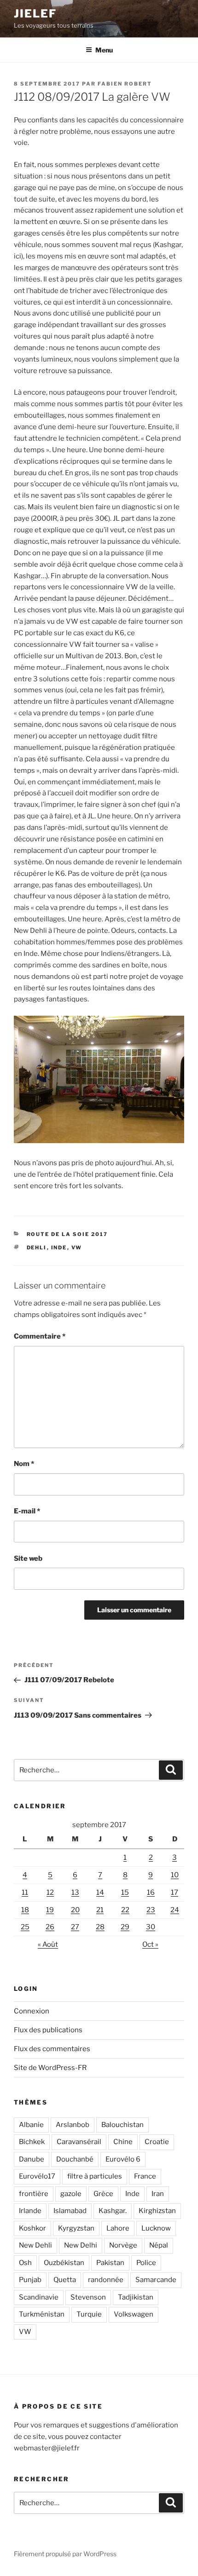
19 (50, 1910)
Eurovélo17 (37, 2176)
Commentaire (40, 1336)
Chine (123, 2142)
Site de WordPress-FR (50, 2068)
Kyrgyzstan (76, 2228)
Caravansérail (79, 2142)
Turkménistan (42, 2314)
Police (146, 2263)
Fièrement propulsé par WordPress (65, 2554)
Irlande (30, 2211)
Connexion (32, 2011)
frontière (34, 2194)
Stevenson (88, 2297)
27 (75, 1927)
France (145, 2176)
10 (175, 1875)
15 (125, 1892)
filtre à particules (95, 2176)
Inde (59, 1248)
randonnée (106, 2280)
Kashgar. (113, 2211)
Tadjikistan (136, 2297)
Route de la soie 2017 (67, 1234)
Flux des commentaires (52, 2049)
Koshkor (32, 2228)
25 (25, 1927)
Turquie (89, 2314)
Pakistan (110, 2263)
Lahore (118, 2228)
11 (25, 1892)
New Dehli (35, 2245)
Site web (28, 1558)
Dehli (37, 1248)
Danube (32, 2159)
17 (175, 1892)
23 (151, 1910)
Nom (24, 1464)
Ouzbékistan (64, 2263)
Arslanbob (73, 2125)
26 (50, 1927)
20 (75, 1910)
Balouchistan (122, 2125)
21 (100, 1910)
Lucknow (156, 2228)
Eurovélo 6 (123, 2159)
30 (151, 1927)
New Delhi (81, 2245)
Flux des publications (48, 2030)
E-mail (27, 1511)
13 (75, 1892)
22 (125, 1910)
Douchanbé (75, 2159)
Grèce (103, 2194)
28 (100, 1927)
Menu (104, 50)
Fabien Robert (125, 84)
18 (25, 1910)
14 (100, 1892)
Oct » (150, 1944)
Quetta (65, 2280)
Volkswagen (134, 2314)
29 (125, 1927)
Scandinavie (39, 2297)
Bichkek (32, 2142)
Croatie (157, 2142)
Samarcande (156, 2280)
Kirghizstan (157, 2211)
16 (151, 1892)
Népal (159, 2245)
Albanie (31, 2125)
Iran (158, 2194)
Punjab (30, 2280)
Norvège (123, 2245)
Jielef (35, 14)
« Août (48, 1944)
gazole (71, 2194)
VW (77, 1248)
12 (50, 1892)
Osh (25, 2263)
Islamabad (70, 2211)
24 (175, 1910)
